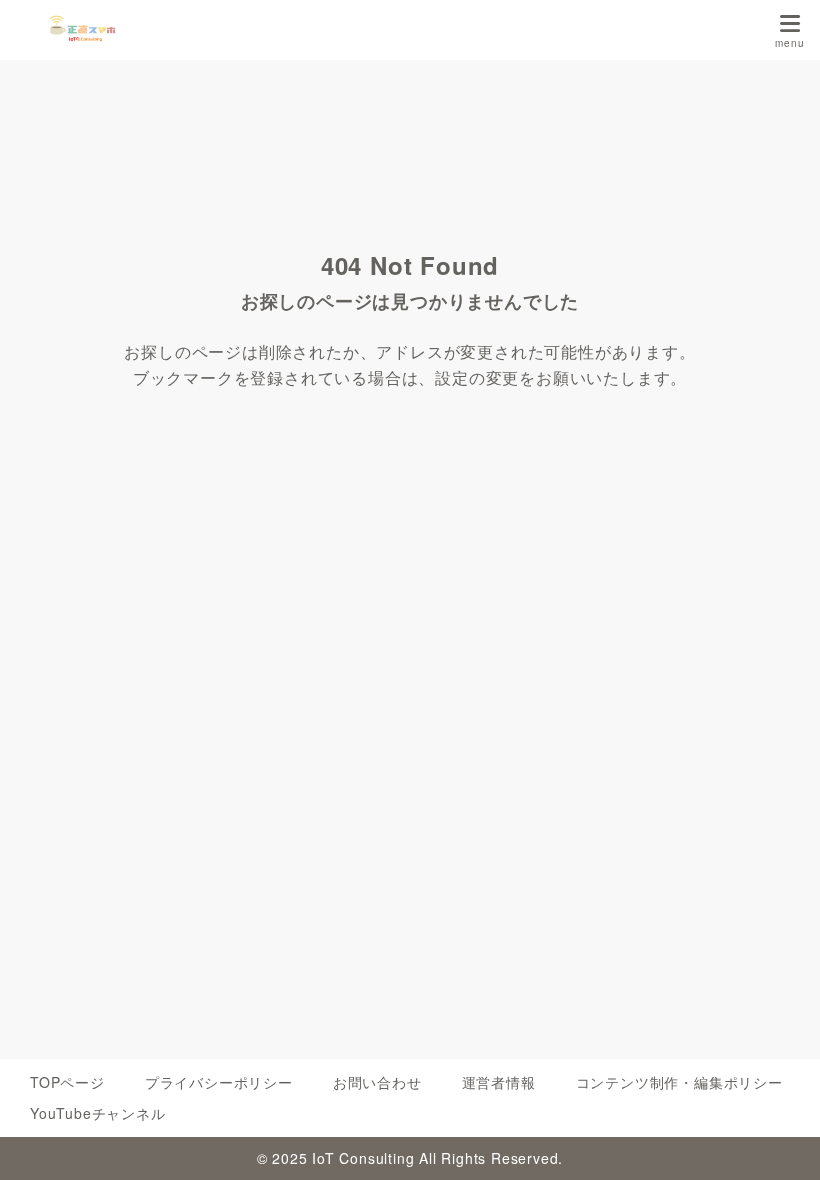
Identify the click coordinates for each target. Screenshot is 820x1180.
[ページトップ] (780, 1140)
